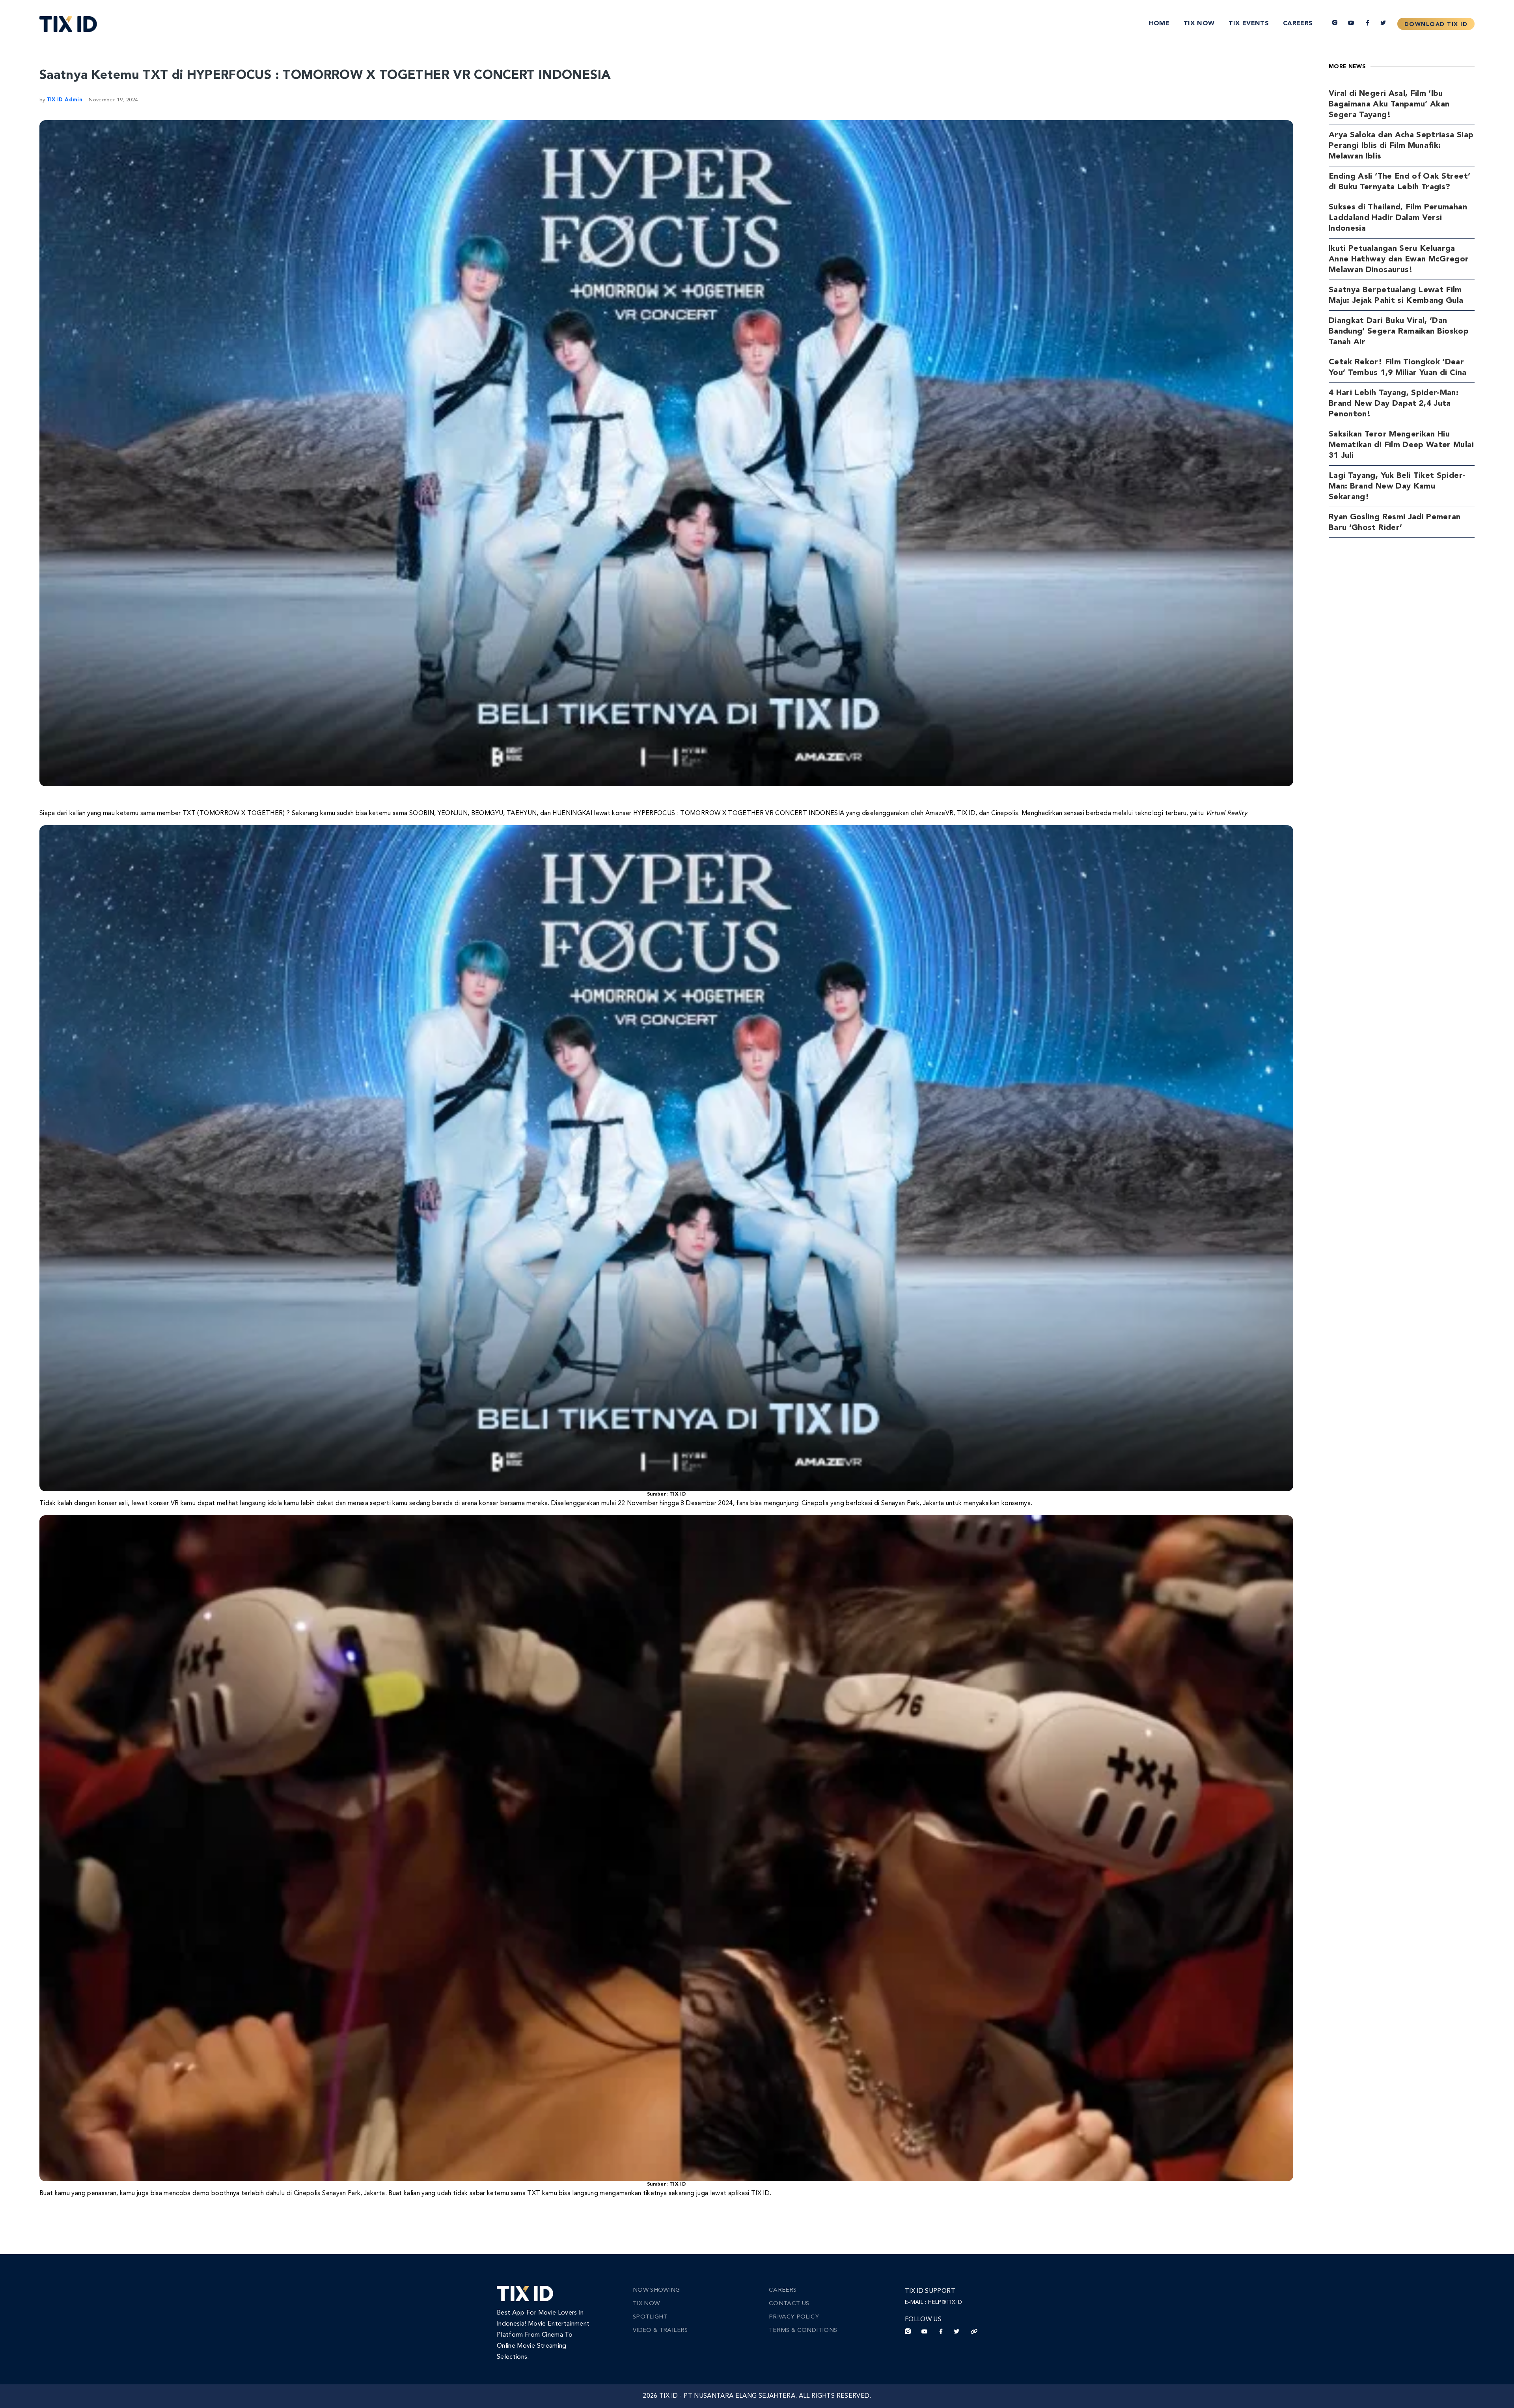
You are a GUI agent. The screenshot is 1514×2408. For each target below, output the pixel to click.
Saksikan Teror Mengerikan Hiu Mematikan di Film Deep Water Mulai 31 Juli (1401, 445)
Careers (1298, 24)
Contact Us (789, 2304)
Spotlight (650, 2317)
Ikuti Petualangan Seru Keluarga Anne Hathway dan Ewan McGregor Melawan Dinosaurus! (1399, 259)
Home (1159, 24)
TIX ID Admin (64, 100)
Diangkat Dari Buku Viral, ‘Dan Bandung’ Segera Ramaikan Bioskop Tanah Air (1399, 332)
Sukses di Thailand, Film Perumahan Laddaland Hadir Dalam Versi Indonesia (1398, 218)
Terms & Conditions (803, 2331)
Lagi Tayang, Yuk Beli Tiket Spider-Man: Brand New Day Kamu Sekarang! (1397, 487)
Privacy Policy (794, 2317)
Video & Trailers (660, 2331)
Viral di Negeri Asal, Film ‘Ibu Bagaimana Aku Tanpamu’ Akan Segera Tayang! (1389, 104)
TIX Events (1249, 24)
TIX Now (1199, 24)
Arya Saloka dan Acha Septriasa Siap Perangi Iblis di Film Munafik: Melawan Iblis (1401, 146)
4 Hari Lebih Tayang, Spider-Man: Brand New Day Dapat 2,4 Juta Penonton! (1394, 404)
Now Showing (656, 2290)
